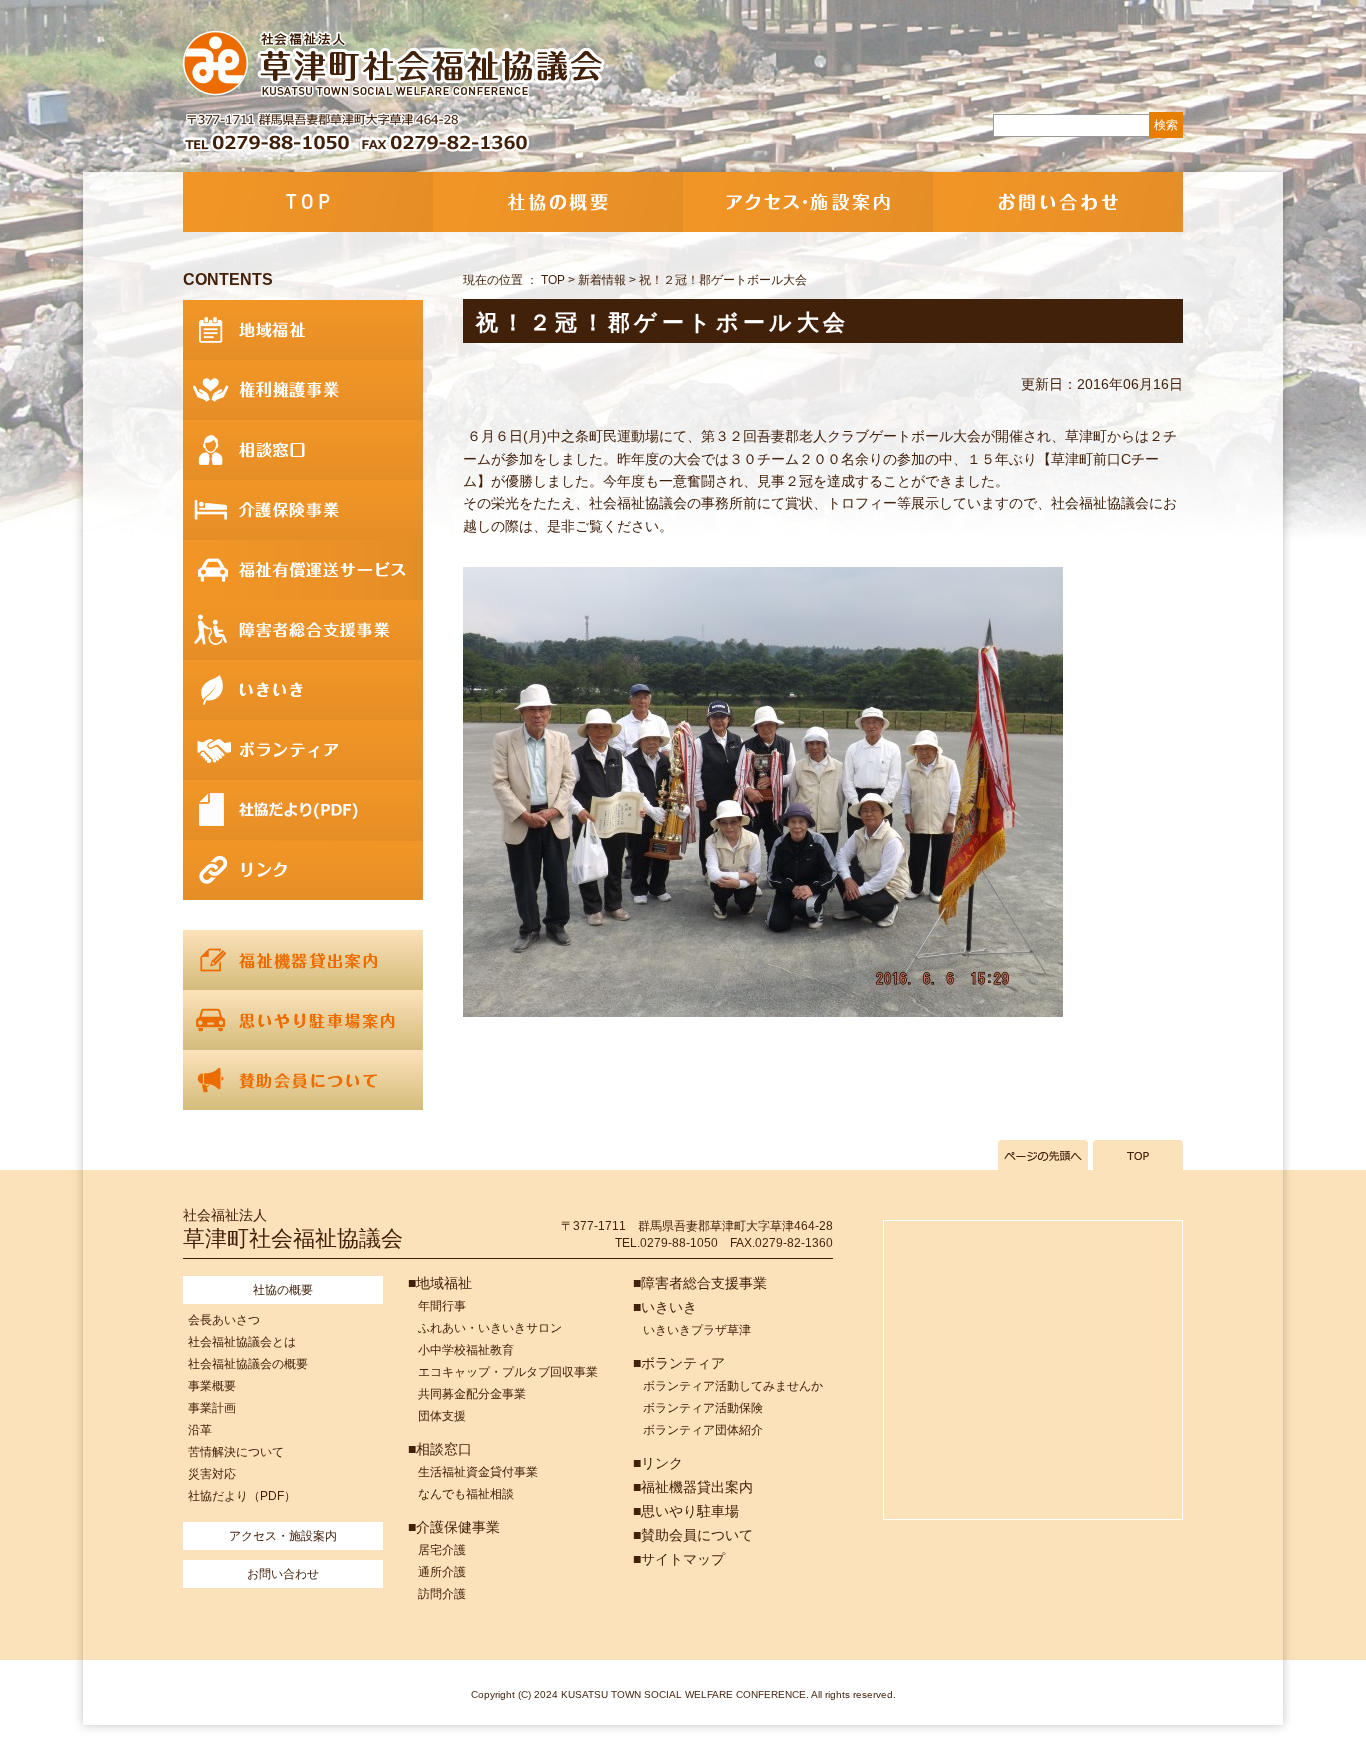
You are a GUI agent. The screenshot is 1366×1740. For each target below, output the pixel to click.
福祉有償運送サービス (303, 570)
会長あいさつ (224, 1320)
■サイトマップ (679, 1559)
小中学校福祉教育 (466, 1350)
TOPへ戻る (1138, 1155)
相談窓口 (303, 450)
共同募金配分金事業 (472, 1394)
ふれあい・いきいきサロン (490, 1328)
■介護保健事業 (454, 1527)
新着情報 (602, 280)
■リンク (658, 1463)
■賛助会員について (693, 1535)
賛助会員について (303, 1080)
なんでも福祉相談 (466, 1494)
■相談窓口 (440, 1449)
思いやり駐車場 (303, 1020)
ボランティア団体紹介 (703, 1430)
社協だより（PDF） (242, 1496)
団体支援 (442, 1416)
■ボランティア (679, 1363)
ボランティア (303, 750)
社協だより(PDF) (303, 810)
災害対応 (212, 1474)
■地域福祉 (440, 1283)
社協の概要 (558, 202)
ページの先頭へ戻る (1043, 1155)
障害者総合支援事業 (303, 630)
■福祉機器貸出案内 (693, 1487)
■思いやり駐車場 (686, 1511)
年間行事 (442, 1306)
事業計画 (212, 1408)
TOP (308, 202)
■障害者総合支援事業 (700, 1283)
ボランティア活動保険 (703, 1408)
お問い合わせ (1058, 202)
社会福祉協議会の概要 (248, 1364)
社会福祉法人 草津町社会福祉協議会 (395, 65)
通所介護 (442, 1572)
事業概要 (212, 1386)
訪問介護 (442, 1594)
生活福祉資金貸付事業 (478, 1472)
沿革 (200, 1430)
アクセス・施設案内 (808, 202)
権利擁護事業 (303, 390)
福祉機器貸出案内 (303, 960)
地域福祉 (303, 330)
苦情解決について (236, 1452)
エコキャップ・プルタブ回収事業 (508, 1372)
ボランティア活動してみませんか (733, 1386)
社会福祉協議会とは (242, 1342)
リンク (303, 870)
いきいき (303, 690)
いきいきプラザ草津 (697, 1330)
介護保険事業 (303, 510)
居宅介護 (442, 1550)
